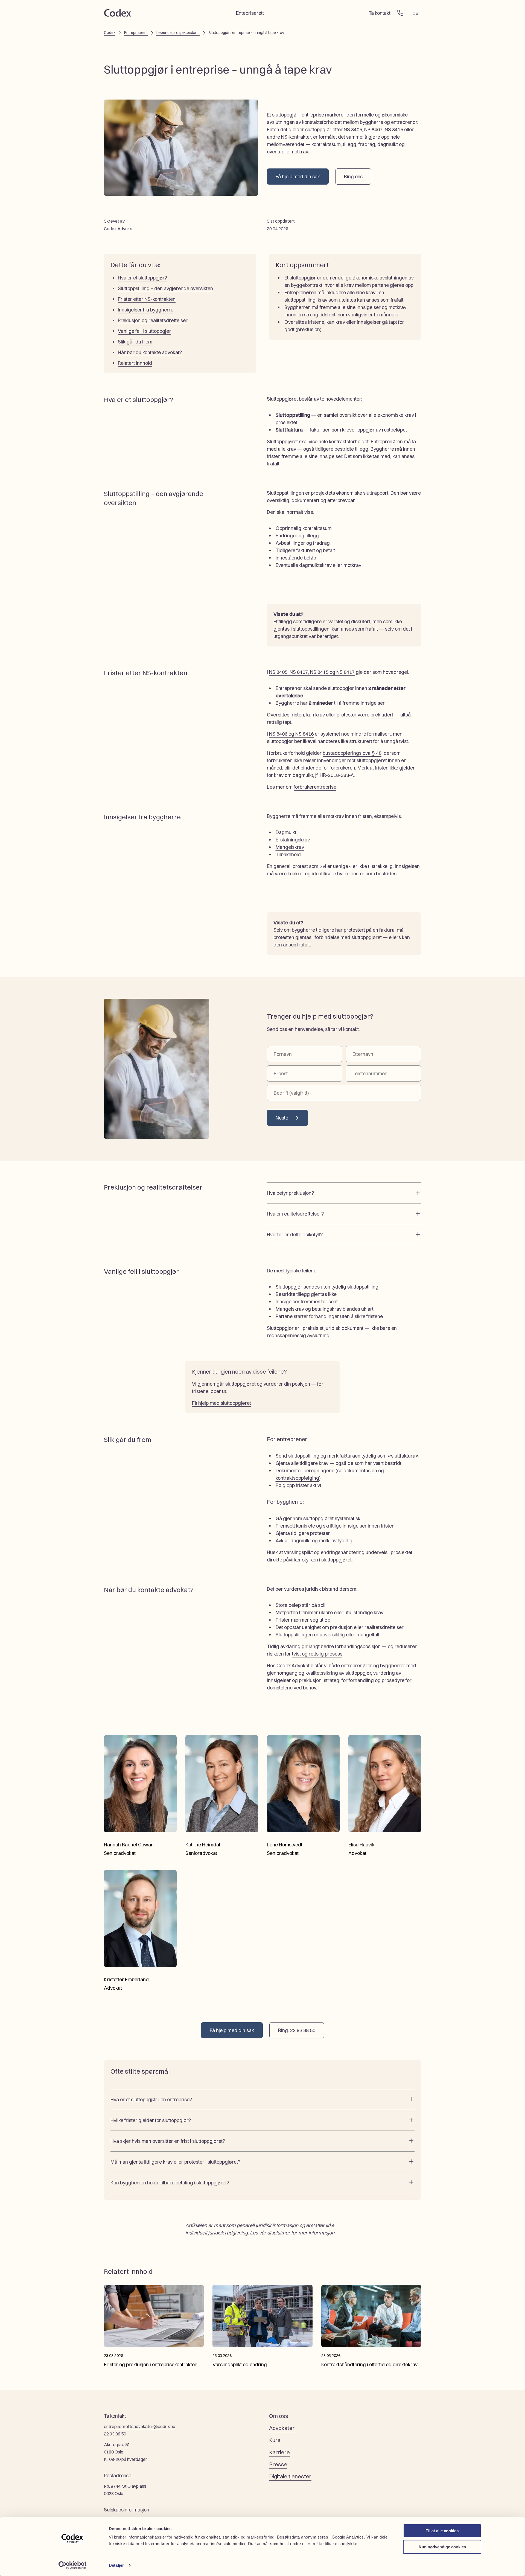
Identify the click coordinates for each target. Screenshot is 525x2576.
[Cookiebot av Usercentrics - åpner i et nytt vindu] (73, 2565)
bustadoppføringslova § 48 (352, 753)
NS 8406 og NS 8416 (291, 734)
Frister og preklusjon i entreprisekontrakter (150, 2364)
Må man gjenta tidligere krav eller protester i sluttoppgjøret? (175, 2162)
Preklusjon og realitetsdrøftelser (153, 320)
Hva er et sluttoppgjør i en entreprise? (151, 2099)
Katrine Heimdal (203, 1845)
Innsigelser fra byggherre (146, 310)
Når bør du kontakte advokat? (150, 352)
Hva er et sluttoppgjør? (142, 278)
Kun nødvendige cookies (442, 2547)
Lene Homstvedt (285, 1845)
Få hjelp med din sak (298, 177)
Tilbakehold (288, 854)
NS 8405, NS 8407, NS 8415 (373, 129)
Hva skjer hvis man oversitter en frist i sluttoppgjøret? (168, 2141)
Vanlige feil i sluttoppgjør (145, 331)
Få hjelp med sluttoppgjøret (221, 1403)
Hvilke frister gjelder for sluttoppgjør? (151, 2120)
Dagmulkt (286, 832)
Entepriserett (250, 13)
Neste (282, 1118)
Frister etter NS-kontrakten (147, 299)
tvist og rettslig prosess (317, 1654)
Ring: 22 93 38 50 (297, 2030)
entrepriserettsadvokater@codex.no (140, 2426)
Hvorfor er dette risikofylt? (295, 1235)
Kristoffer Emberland (126, 1979)
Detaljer (116, 2565)
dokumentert (305, 500)
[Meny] (416, 13)
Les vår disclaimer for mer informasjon (292, 2233)
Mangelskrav (290, 847)
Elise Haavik (361, 1845)
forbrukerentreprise (315, 787)
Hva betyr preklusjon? (290, 1193)
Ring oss (353, 177)
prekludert (382, 715)
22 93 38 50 (115, 2434)
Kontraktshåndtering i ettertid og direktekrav (369, 2364)
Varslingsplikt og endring (240, 2364)
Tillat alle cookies (442, 2531)
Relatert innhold (135, 363)
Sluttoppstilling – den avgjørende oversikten (165, 288)
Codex (110, 33)
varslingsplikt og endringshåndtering (324, 1552)
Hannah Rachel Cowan (129, 1845)
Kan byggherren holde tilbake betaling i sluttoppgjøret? (170, 2183)
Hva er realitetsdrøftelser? (295, 1214)
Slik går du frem (135, 342)
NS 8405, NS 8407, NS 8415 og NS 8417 (312, 672)
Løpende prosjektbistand (178, 33)
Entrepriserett (136, 33)
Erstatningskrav (293, 840)
